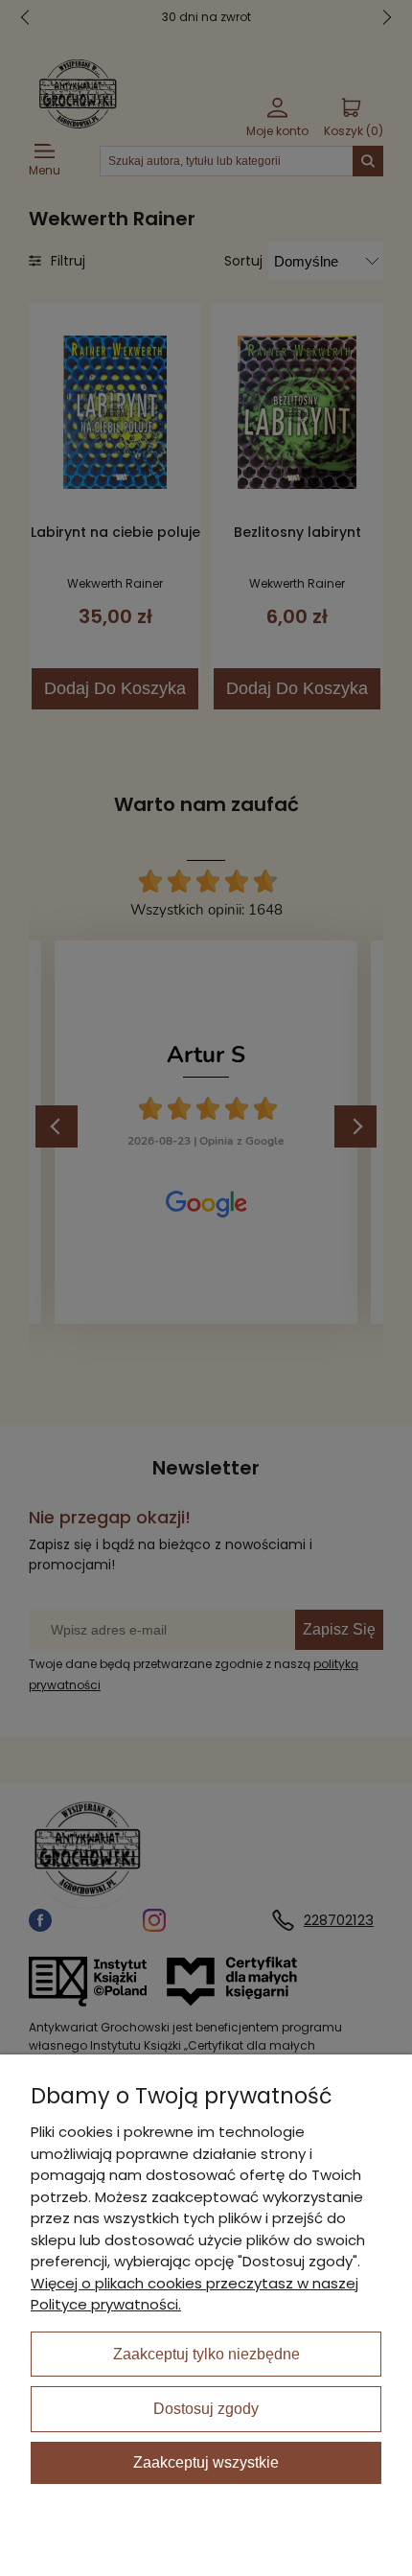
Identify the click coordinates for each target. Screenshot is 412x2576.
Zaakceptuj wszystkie (206, 2462)
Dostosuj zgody (206, 2409)
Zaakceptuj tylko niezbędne (206, 2354)
